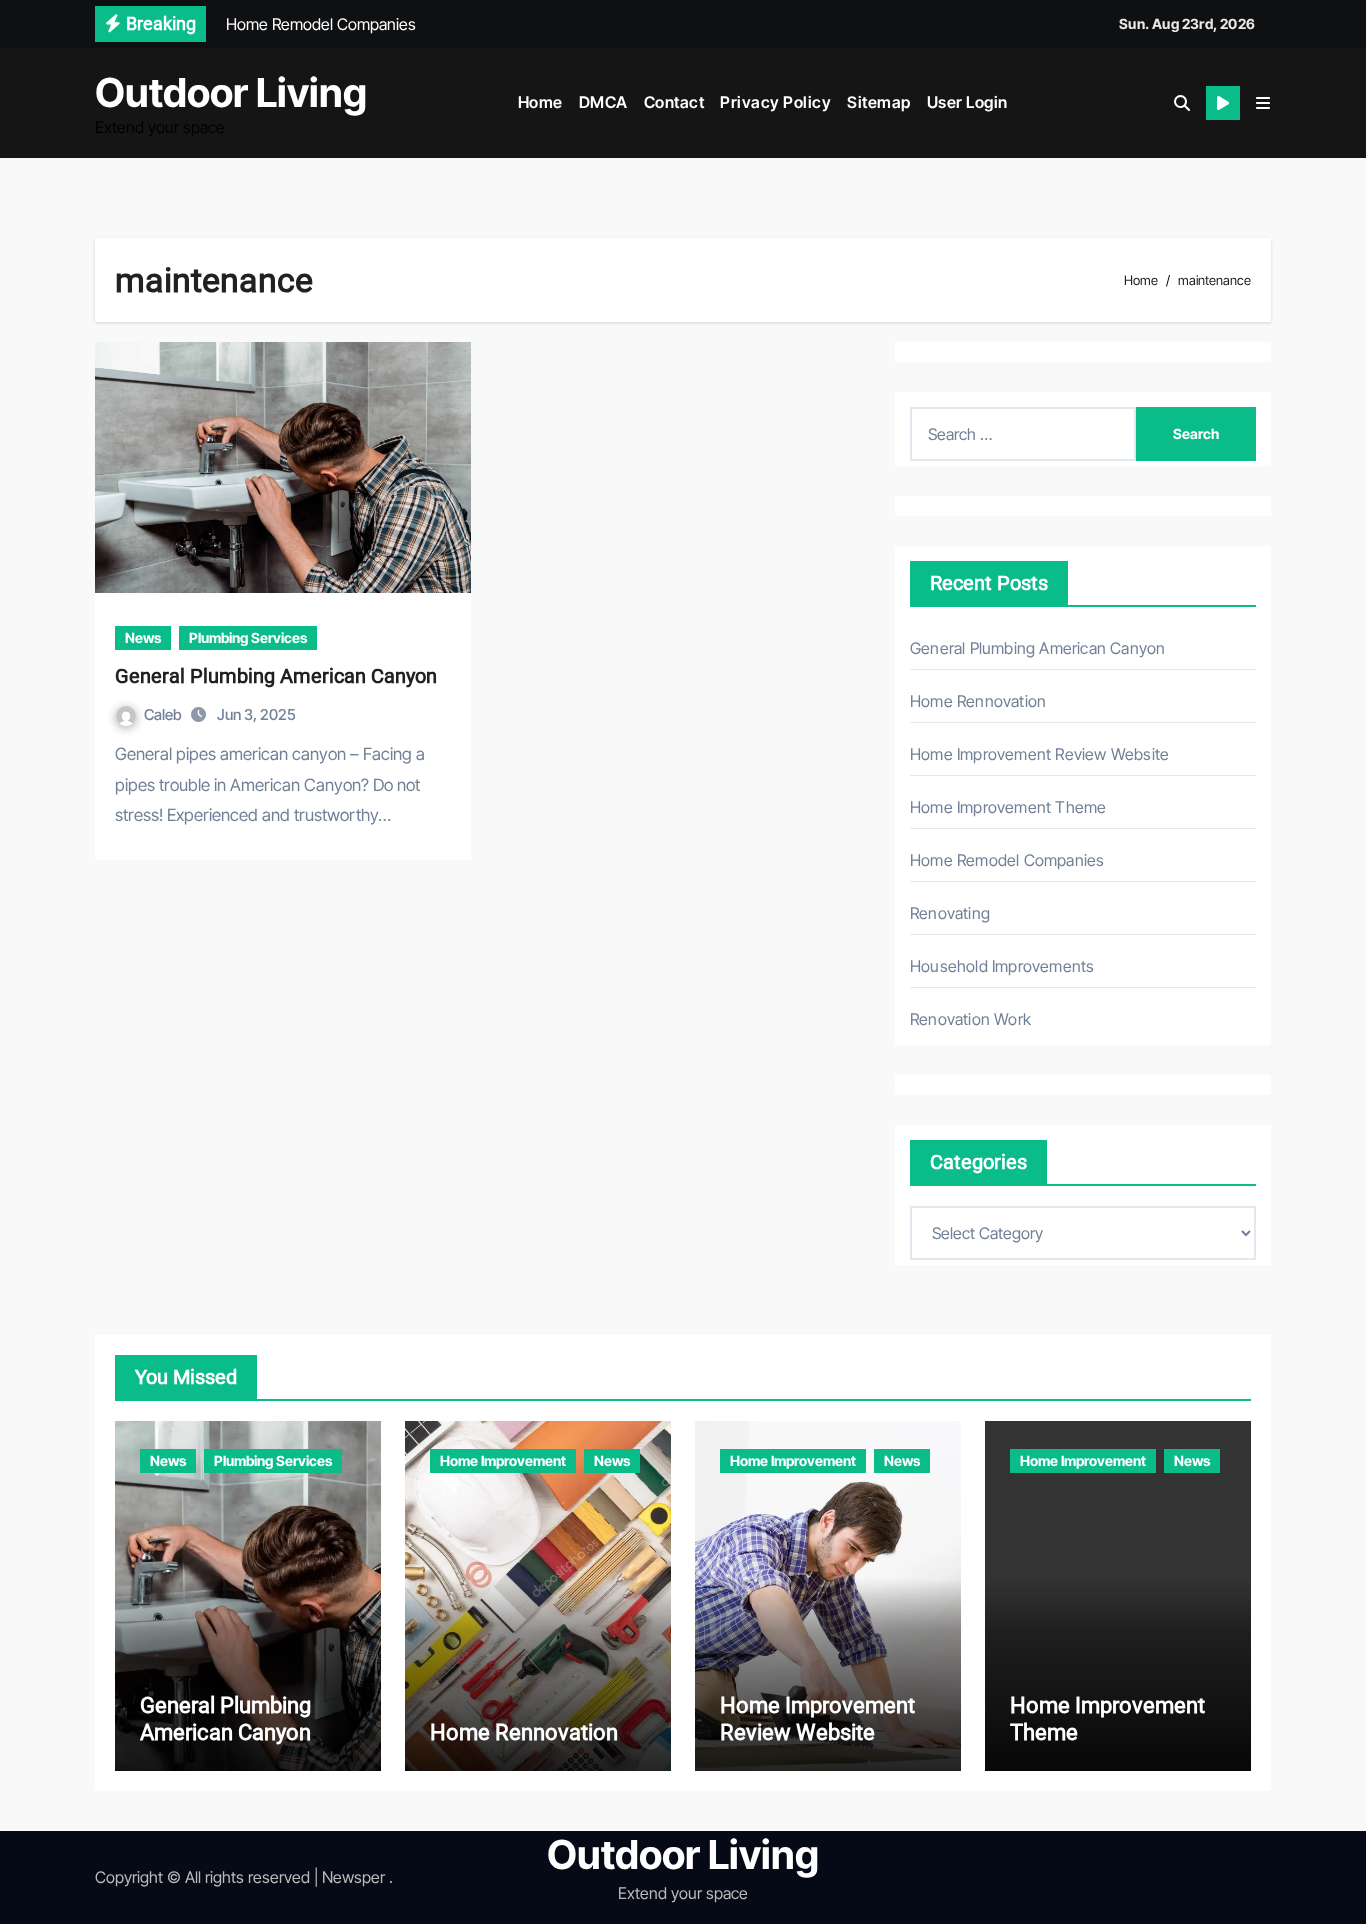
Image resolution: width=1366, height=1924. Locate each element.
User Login (967, 102)
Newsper (353, 1877)
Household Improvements (1002, 966)
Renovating (950, 913)
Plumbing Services (248, 637)
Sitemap (879, 102)
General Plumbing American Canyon (276, 676)
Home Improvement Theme (1008, 807)
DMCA (603, 102)
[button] (1263, 103)
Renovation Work (970, 1019)
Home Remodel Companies (1007, 860)
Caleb (164, 714)
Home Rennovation (978, 701)
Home (540, 102)
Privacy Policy (775, 102)
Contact (674, 102)
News (143, 637)
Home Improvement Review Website (1039, 754)
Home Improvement (503, 1460)
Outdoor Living (231, 92)
